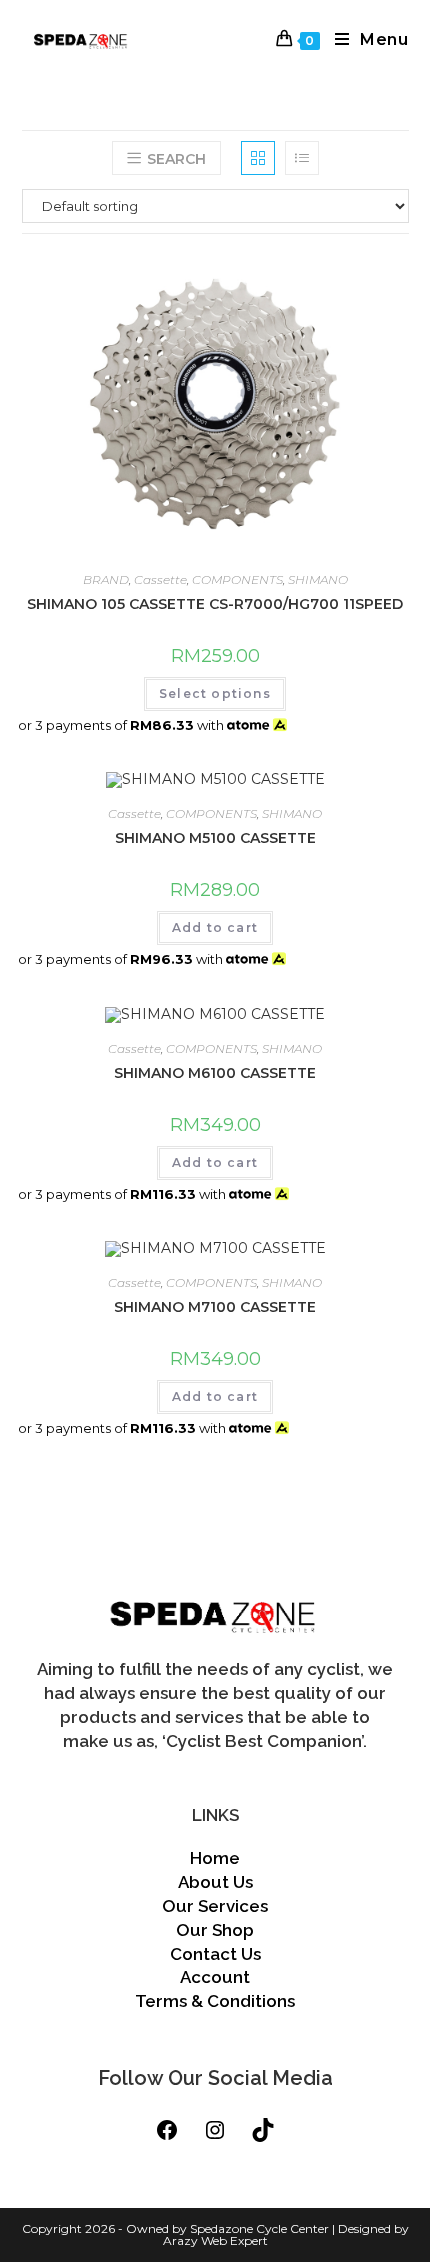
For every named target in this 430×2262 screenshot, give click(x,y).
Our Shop (215, 1930)
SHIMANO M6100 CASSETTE (215, 1073)
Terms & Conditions (215, 2001)
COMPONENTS (237, 579)
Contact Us (215, 1954)
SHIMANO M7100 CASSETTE (215, 1307)
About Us (215, 1882)
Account (215, 1977)
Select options (215, 693)
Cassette (160, 579)
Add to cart (215, 927)
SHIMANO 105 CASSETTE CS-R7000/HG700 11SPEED (215, 604)
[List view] (302, 158)
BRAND (106, 579)
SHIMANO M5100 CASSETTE (215, 838)
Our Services (215, 1906)
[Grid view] (258, 158)
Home (215, 1858)
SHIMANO (318, 579)
